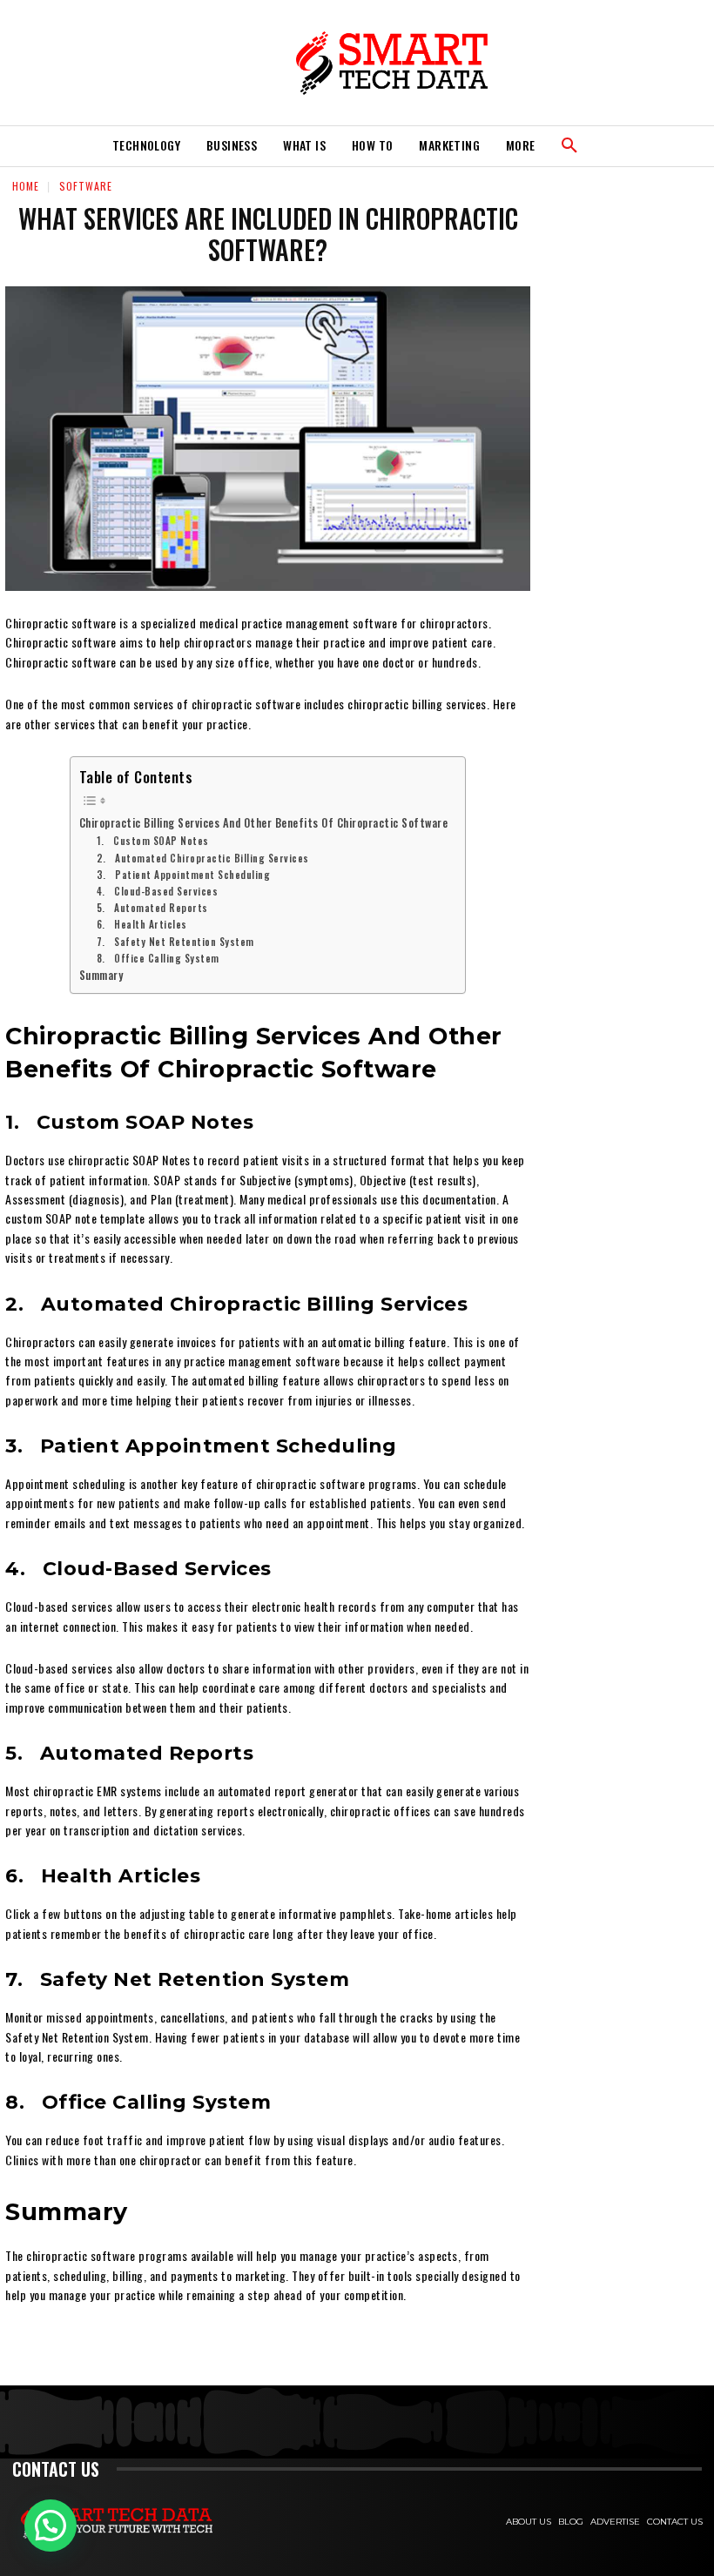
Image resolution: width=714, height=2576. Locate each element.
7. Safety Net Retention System (175, 941)
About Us (529, 2522)
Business (232, 145)
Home (26, 186)
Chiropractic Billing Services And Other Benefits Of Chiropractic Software (264, 823)
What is (304, 145)
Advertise (615, 2522)
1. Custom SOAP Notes (153, 840)
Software (86, 186)
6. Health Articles (142, 924)
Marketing (449, 145)
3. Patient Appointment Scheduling (184, 874)
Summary (101, 975)
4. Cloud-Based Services (158, 891)
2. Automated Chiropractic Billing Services (203, 858)
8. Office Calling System (158, 958)
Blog (571, 2522)
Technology (146, 145)
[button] (569, 146)
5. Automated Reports (152, 907)
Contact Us (675, 2522)
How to (372, 145)
